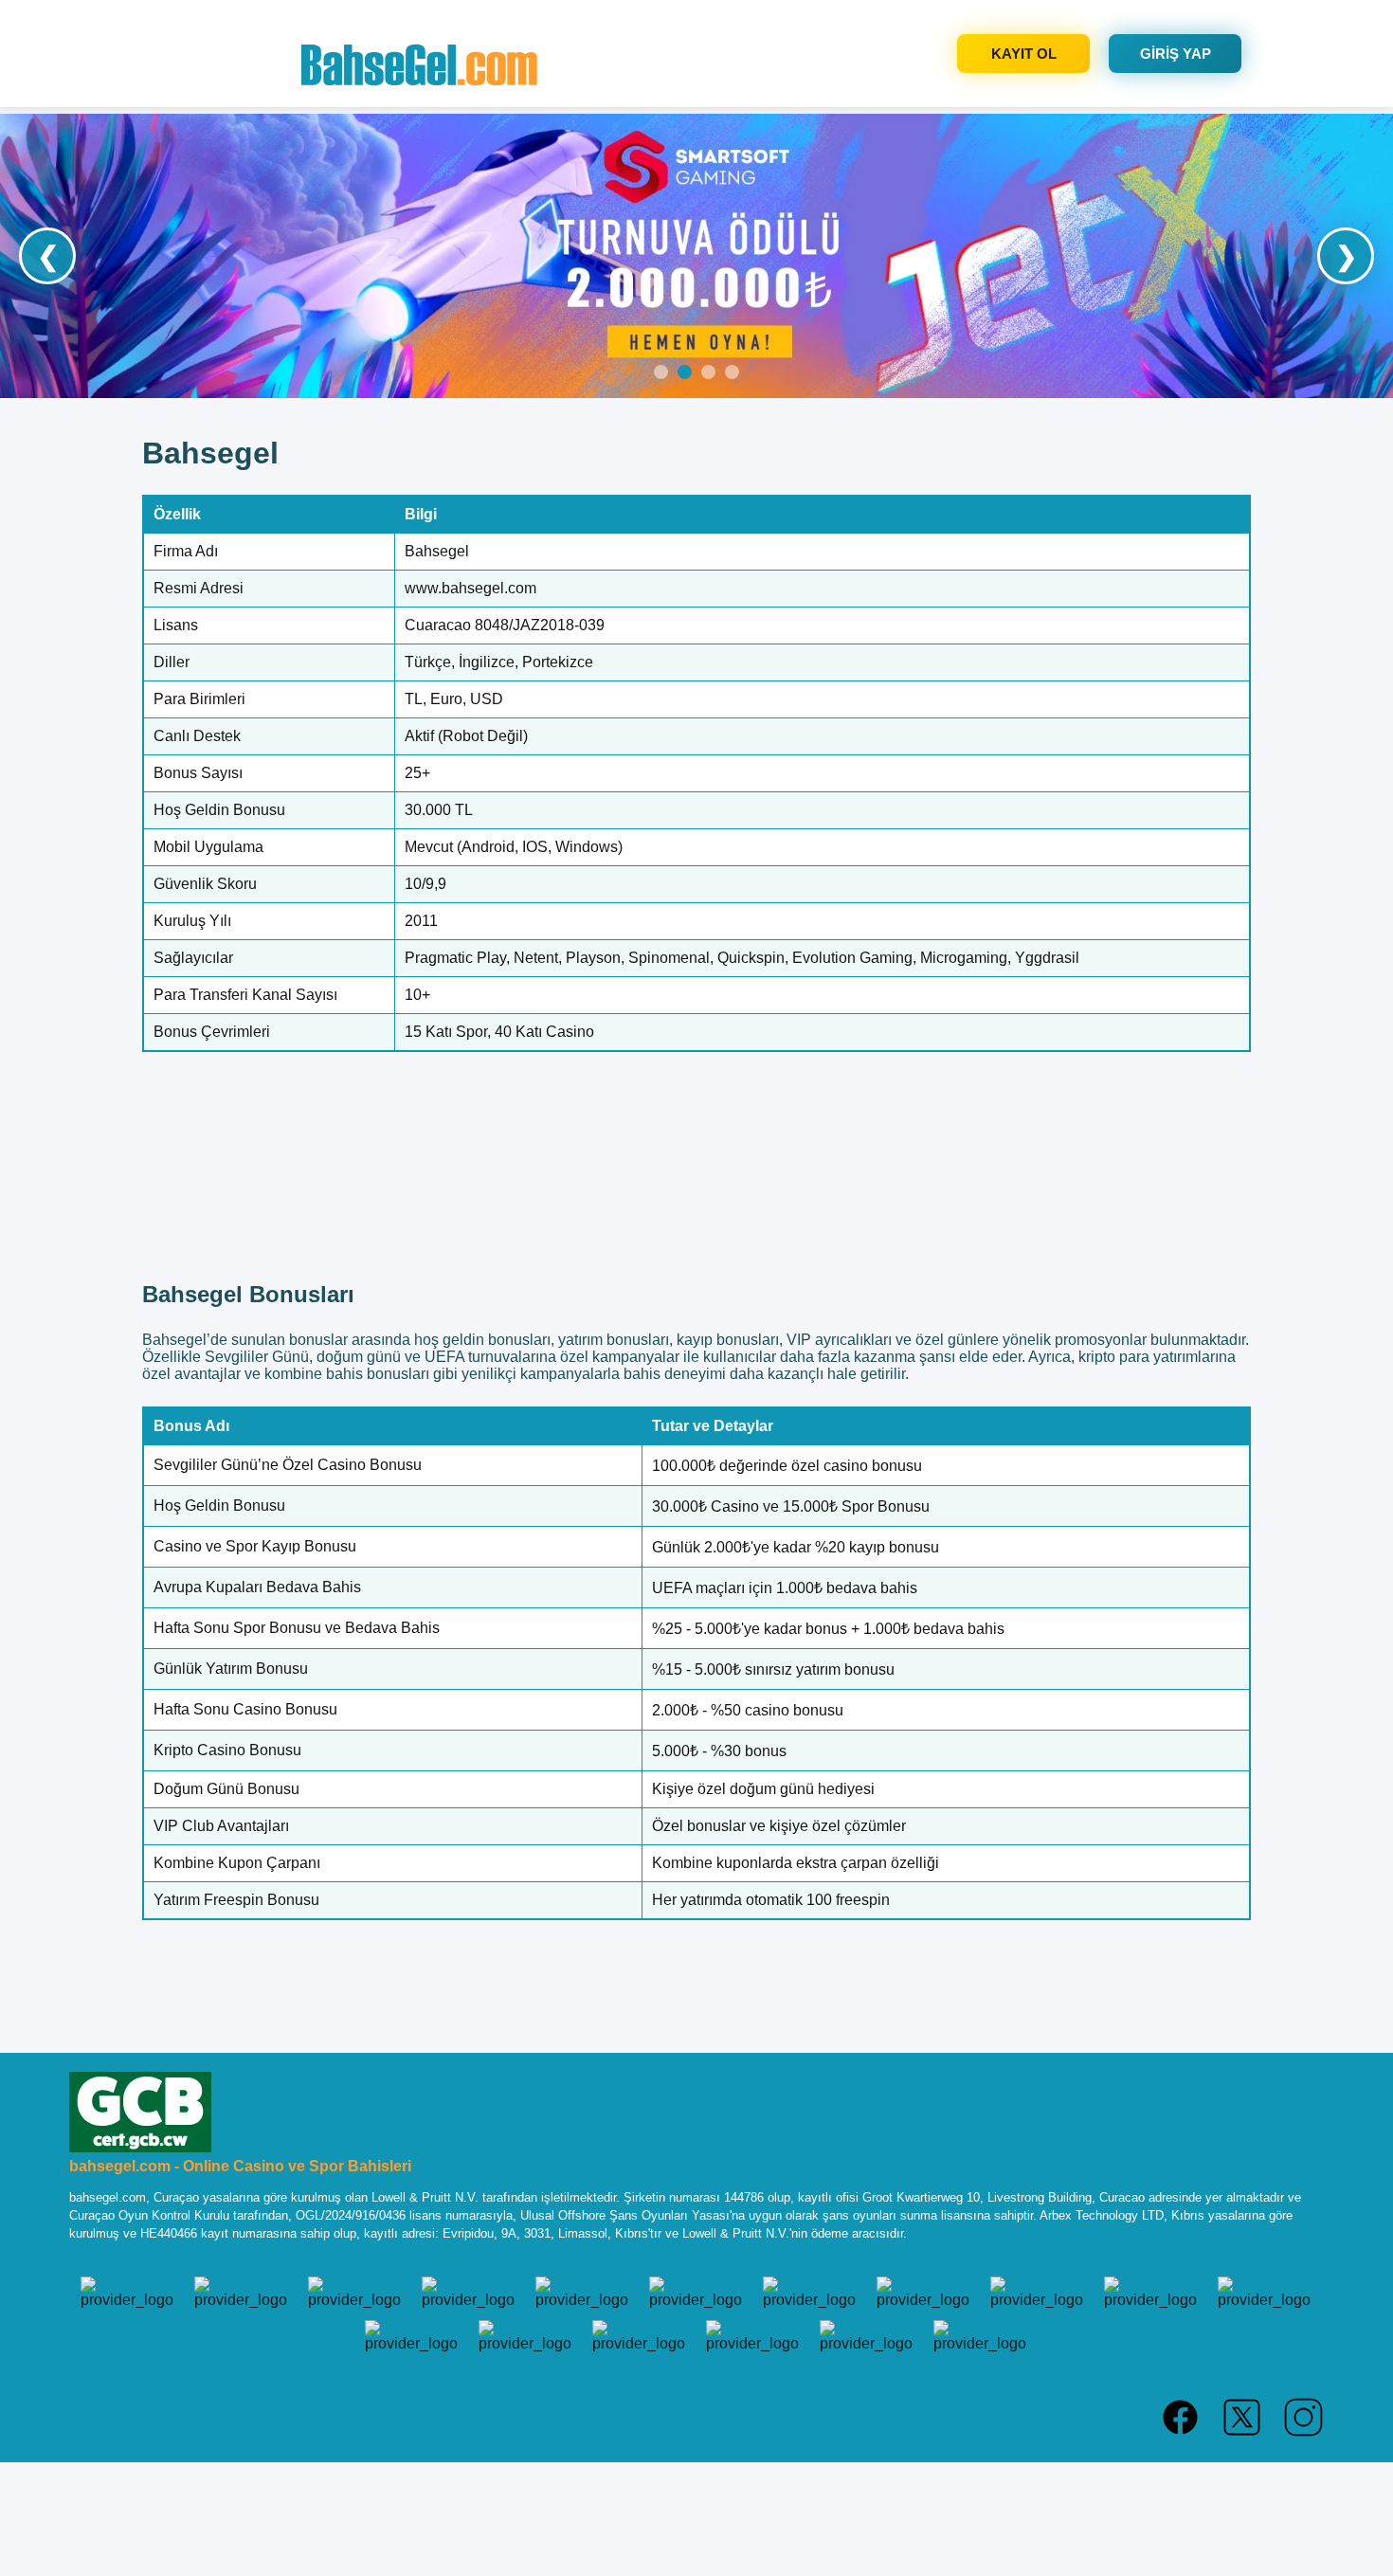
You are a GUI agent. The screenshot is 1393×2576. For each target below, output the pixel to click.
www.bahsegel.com (470, 588)
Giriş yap (1176, 54)
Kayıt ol (1024, 54)
